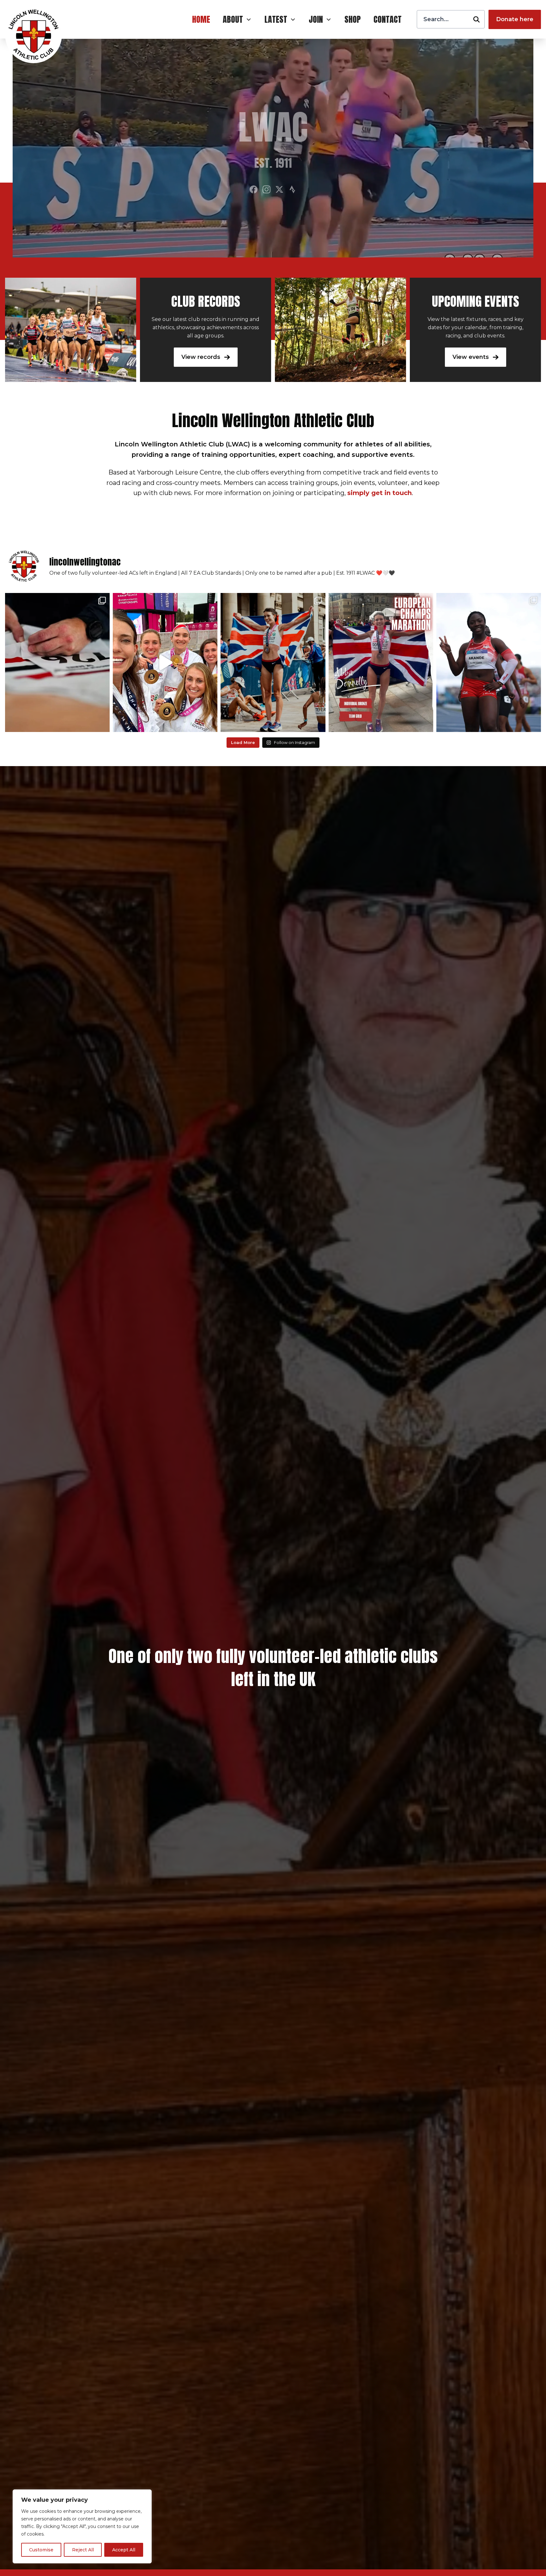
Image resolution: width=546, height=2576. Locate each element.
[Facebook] (254, 189)
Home (201, 19)
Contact (388, 19)
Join (316, 19)
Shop (353, 19)
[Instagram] (267, 189)
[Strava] (292, 189)
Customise (41, 2550)
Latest (276, 19)
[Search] (476, 19)
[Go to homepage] (33, 35)
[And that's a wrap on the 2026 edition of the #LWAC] (57, 662)
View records (202, 357)
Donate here (515, 19)
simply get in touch (379, 493)
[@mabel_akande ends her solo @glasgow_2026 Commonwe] (489, 662)
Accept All (124, 2550)
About (233, 19)
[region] (82, 2526)
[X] (279, 189)
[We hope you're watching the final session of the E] (165, 662)
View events (471, 357)
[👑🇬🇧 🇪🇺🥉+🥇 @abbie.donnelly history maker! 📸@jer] (273, 662)
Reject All (83, 2550)
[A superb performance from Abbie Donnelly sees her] (381, 662)
